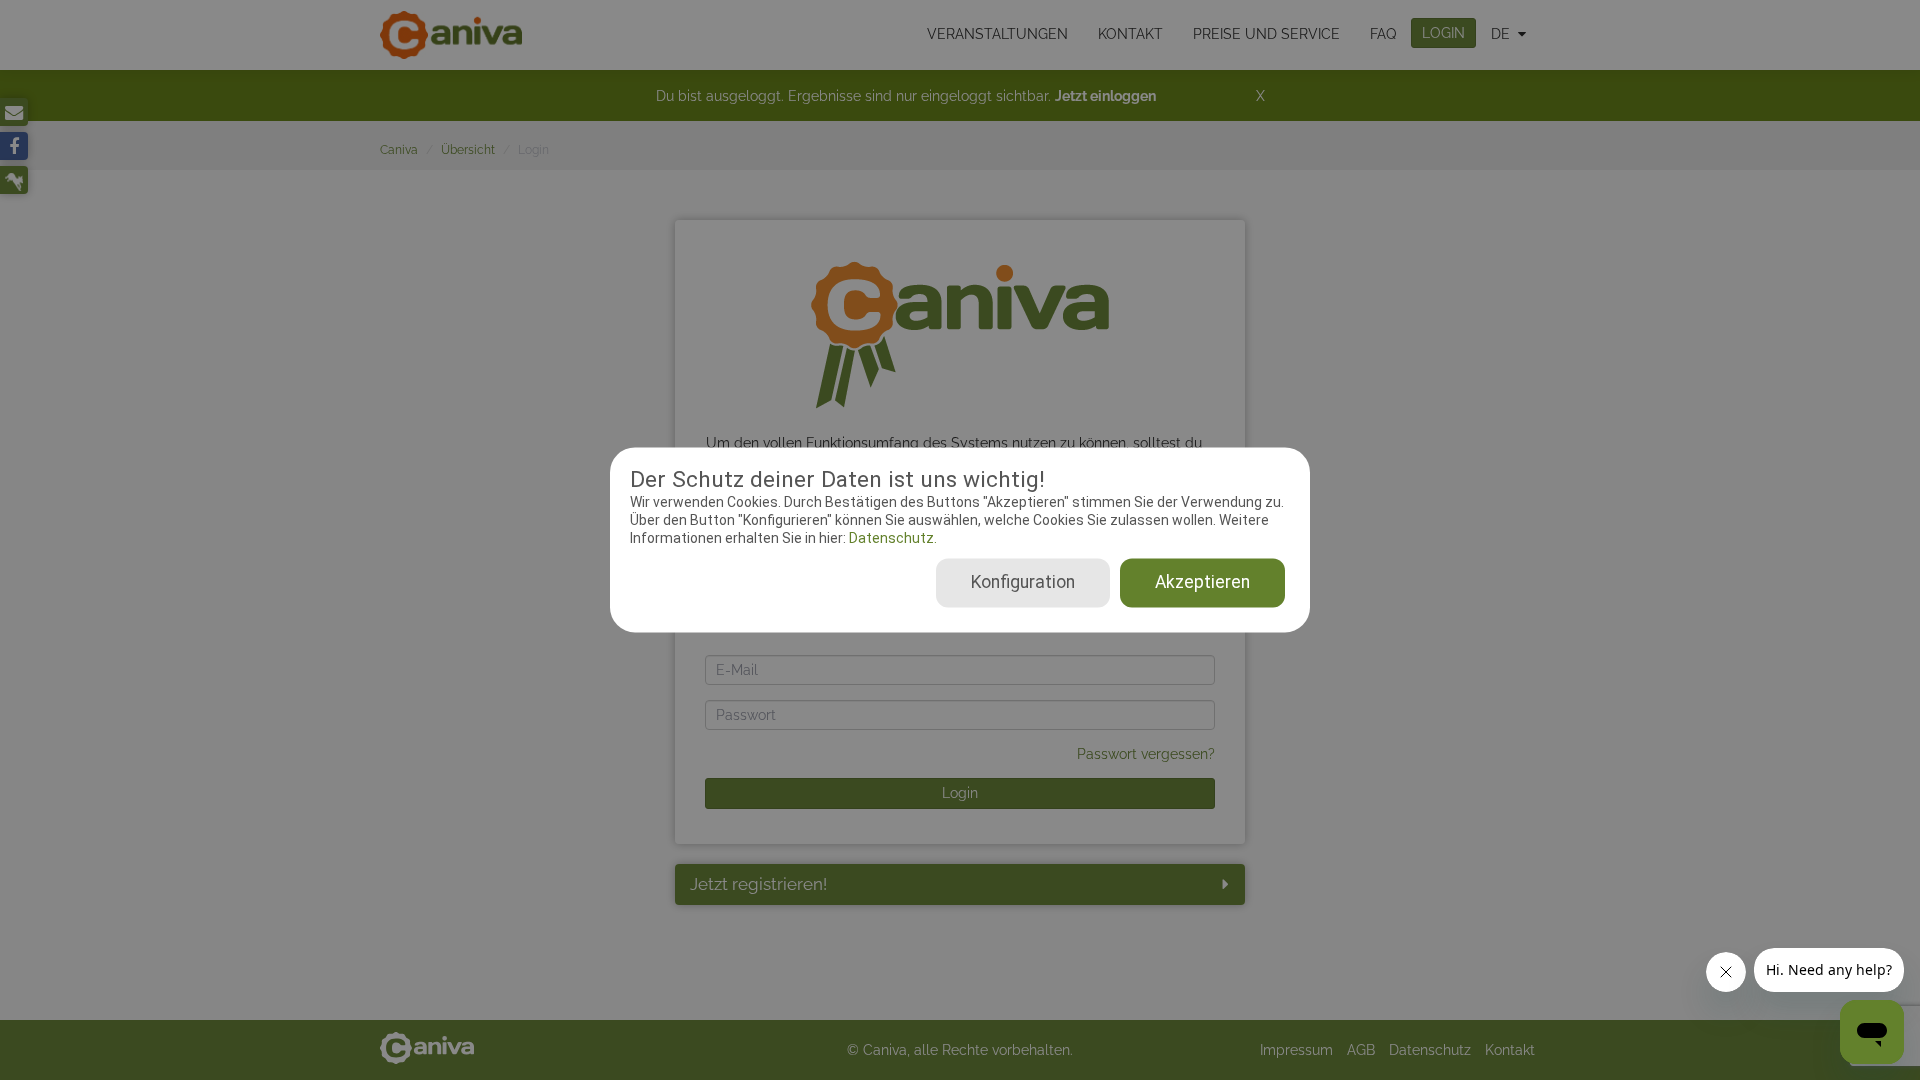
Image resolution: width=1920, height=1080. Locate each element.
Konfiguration (1023, 583)
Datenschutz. (891, 538)
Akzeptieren (1202, 583)
